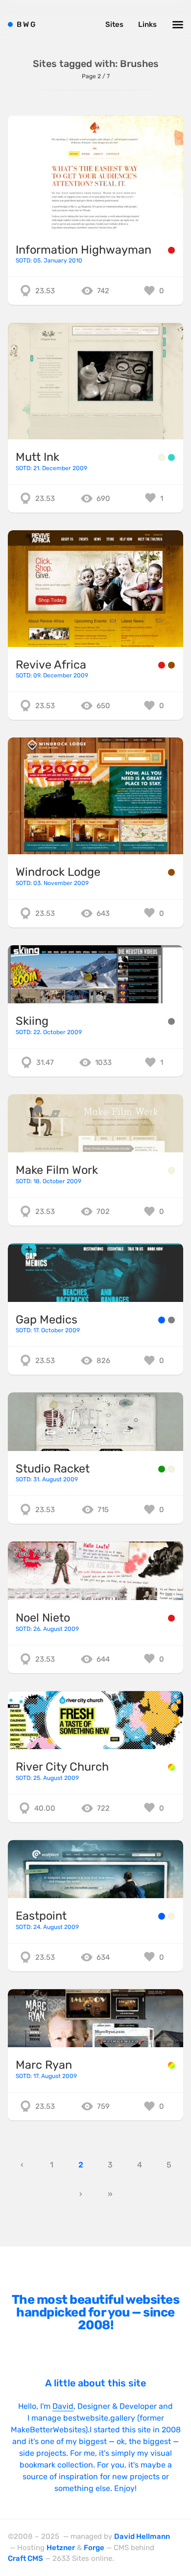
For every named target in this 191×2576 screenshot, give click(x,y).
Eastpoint (41, 1916)
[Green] (162, 1469)
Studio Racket (53, 1469)
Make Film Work (57, 1170)
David (63, 2406)
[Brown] (171, 665)
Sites (114, 24)
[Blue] (162, 1320)
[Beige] (162, 457)
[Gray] (171, 1021)
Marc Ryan (44, 2065)
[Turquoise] (171, 457)
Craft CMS (25, 2558)
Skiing (32, 1021)
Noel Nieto (43, 1618)
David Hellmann (142, 2536)
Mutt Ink (37, 457)
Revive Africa (51, 665)
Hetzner (61, 2548)
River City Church (62, 1767)
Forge (94, 2548)
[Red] (171, 250)
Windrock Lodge (58, 872)
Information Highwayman (84, 250)
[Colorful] (171, 1767)
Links (147, 24)
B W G (26, 24)
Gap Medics (47, 1320)
